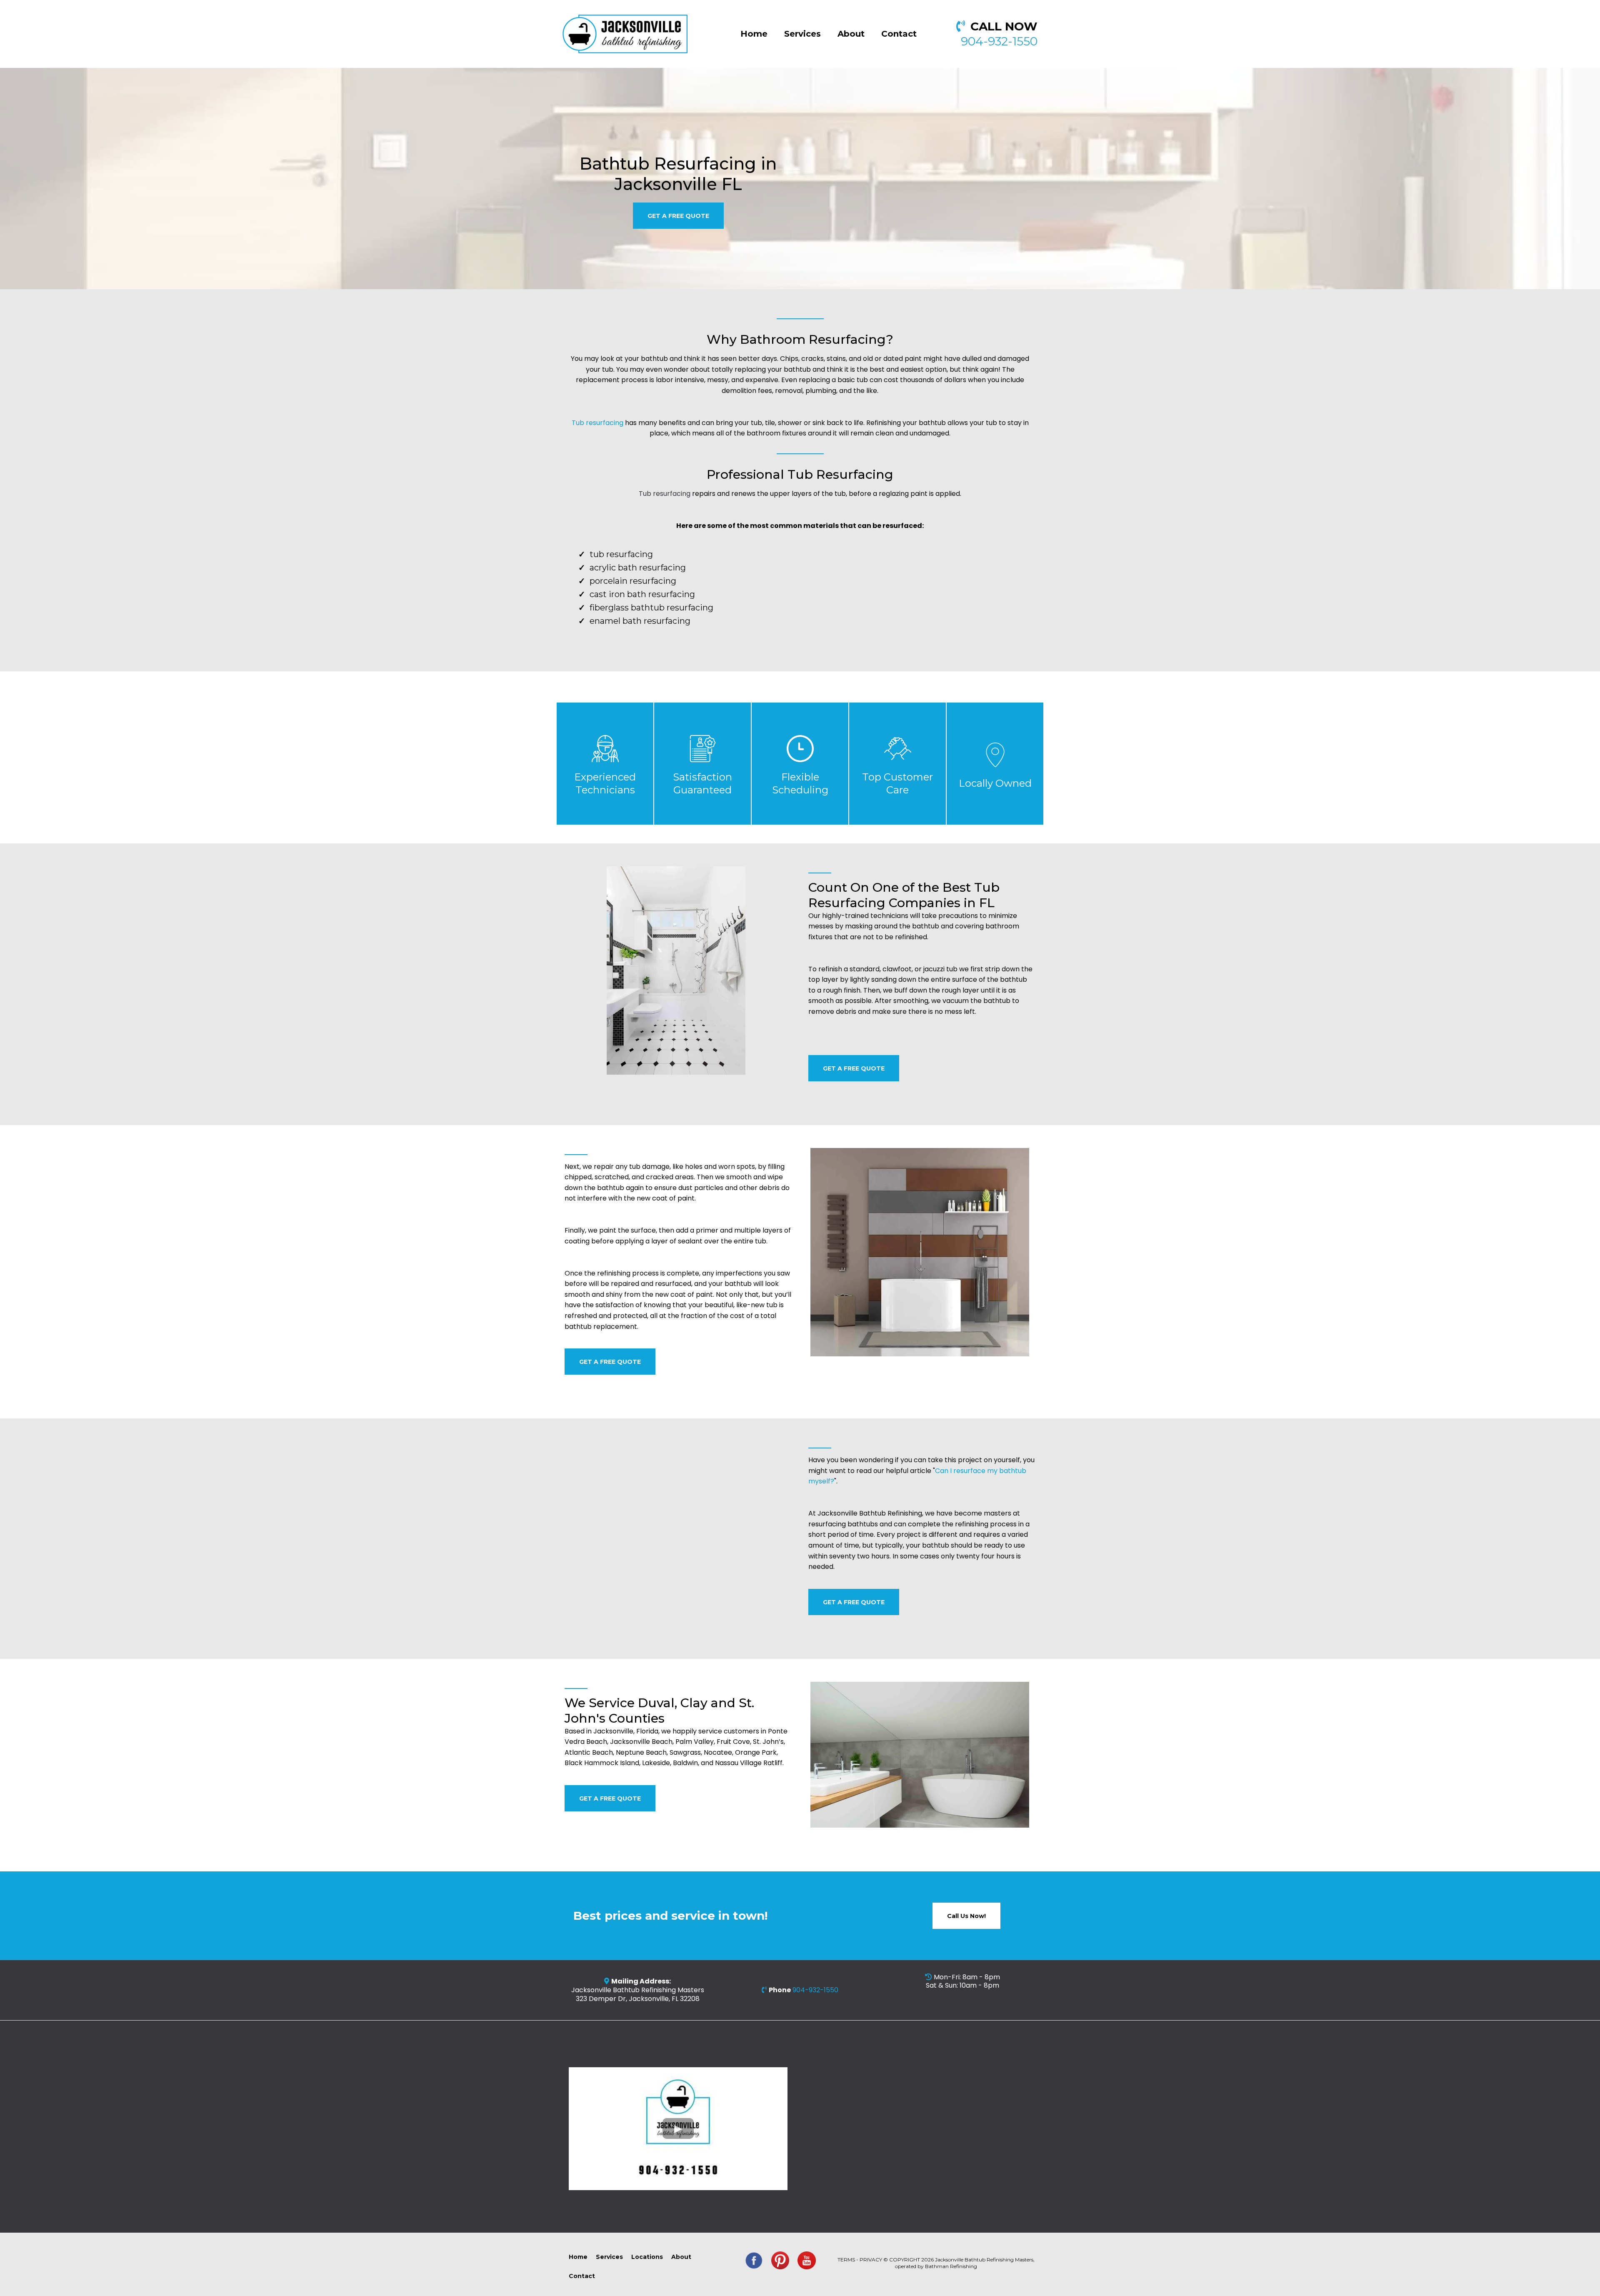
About (851, 34)
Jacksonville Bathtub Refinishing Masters (638, 1990)
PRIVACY (871, 2260)
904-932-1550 (999, 41)
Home (754, 34)
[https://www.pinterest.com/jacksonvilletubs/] (780, 2261)
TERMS (846, 2260)
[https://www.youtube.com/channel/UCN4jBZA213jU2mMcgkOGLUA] (807, 2261)
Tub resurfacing (597, 423)
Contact (899, 34)
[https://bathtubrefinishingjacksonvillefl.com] (625, 34)
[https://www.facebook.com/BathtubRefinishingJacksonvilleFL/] (754, 2261)
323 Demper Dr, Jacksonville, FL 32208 (638, 1999)
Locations (647, 2257)
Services (802, 34)
